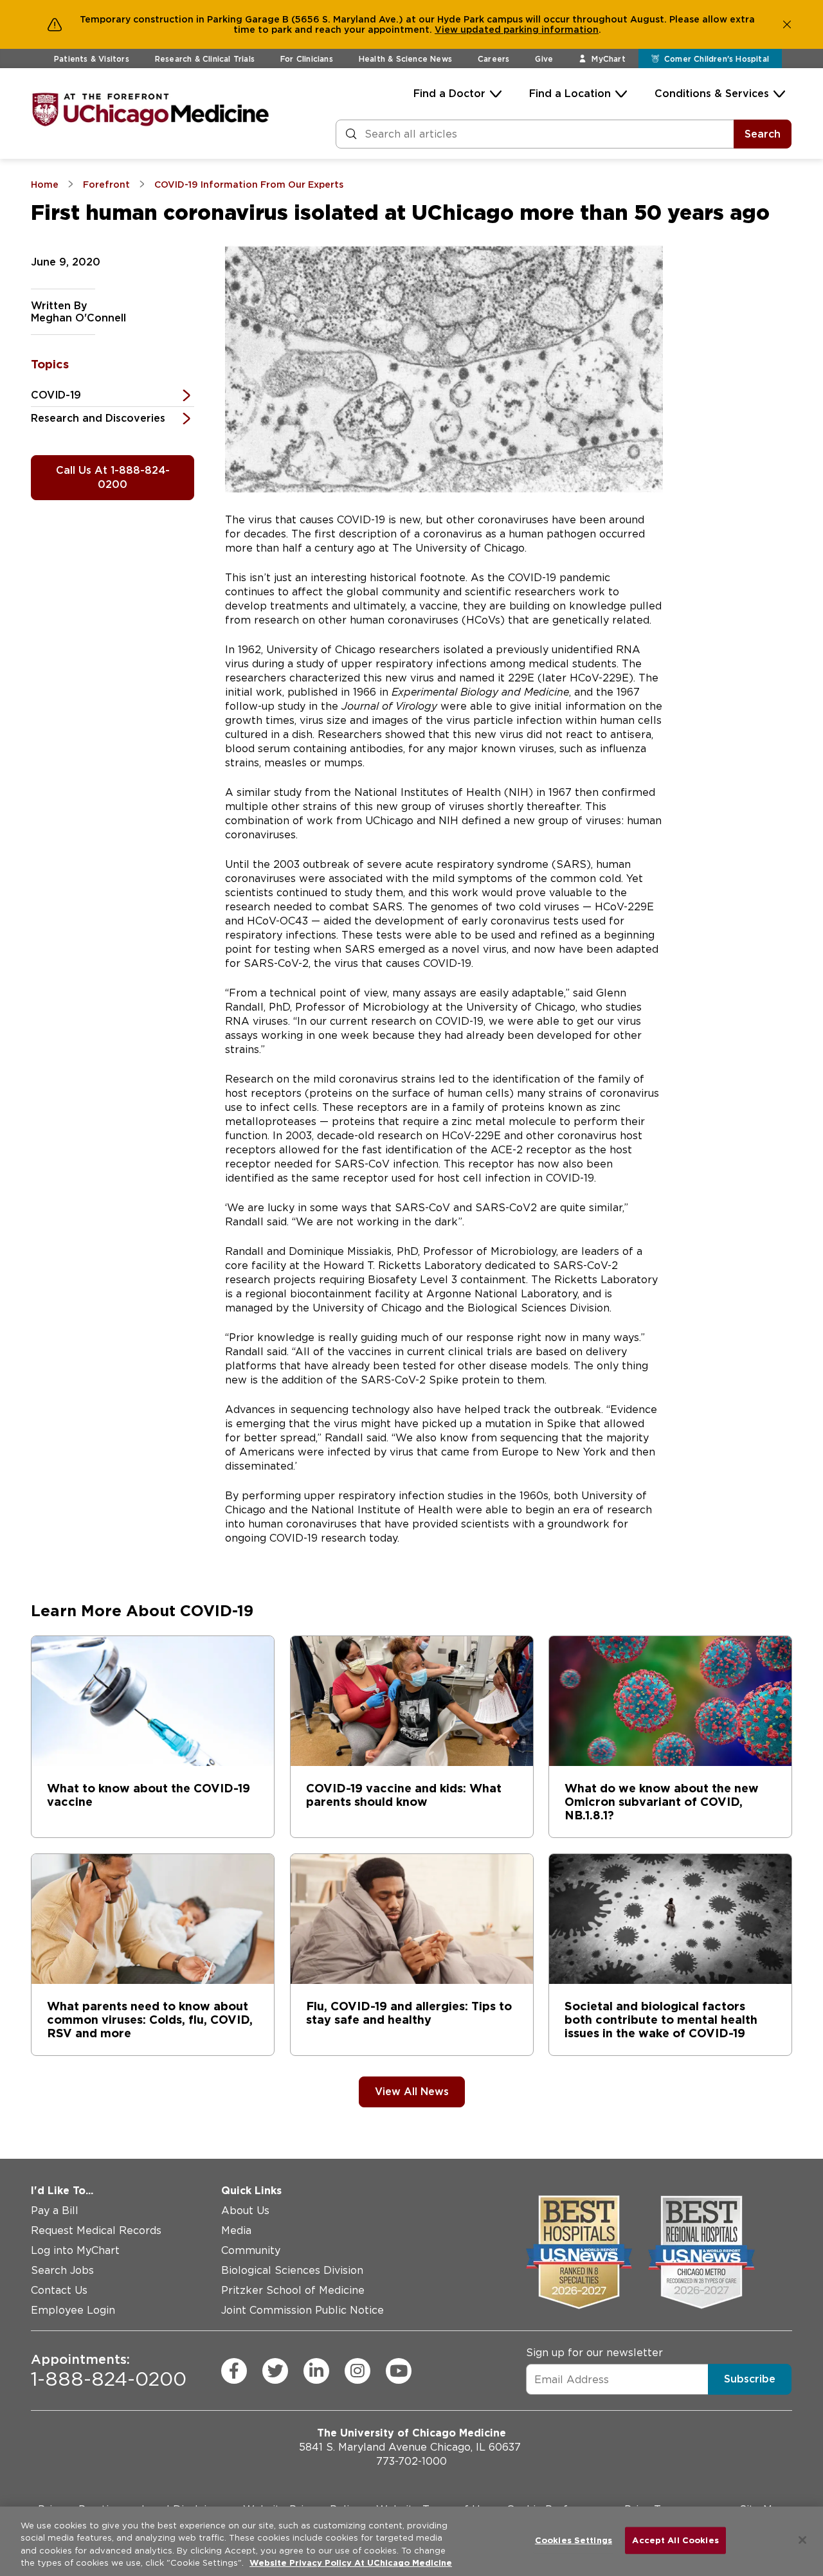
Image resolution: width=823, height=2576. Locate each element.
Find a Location (570, 94)
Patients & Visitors (92, 59)
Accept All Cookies (675, 2540)
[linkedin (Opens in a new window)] (316, 2370)
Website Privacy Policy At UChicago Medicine (351, 2563)
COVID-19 (56, 395)
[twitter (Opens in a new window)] (275, 2370)
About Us (245, 2211)
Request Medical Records (96, 2230)
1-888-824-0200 (109, 2370)
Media (236, 2230)
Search (763, 134)
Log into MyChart (75, 2250)
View (448, 30)
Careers (493, 59)
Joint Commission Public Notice (303, 2310)
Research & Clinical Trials (205, 59)
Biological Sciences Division (292, 2270)
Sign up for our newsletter (594, 2353)
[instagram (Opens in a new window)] (357, 2370)
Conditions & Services (712, 94)
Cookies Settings (574, 2540)
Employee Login (73, 2310)
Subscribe (750, 2379)
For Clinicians (307, 59)
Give (544, 59)
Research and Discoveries (98, 418)
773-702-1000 (411, 2461)
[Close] (802, 2540)
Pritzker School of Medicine (293, 2290)
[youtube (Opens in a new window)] (399, 2370)
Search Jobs (62, 2270)
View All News (412, 2092)
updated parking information (529, 30)
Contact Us (59, 2290)
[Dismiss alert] (787, 24)
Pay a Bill (55, 2211)
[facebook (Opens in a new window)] (234, 2370)
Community (251, 2250)
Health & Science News (405, 59)
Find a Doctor (449, 94)
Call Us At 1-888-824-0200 (113, 477)
